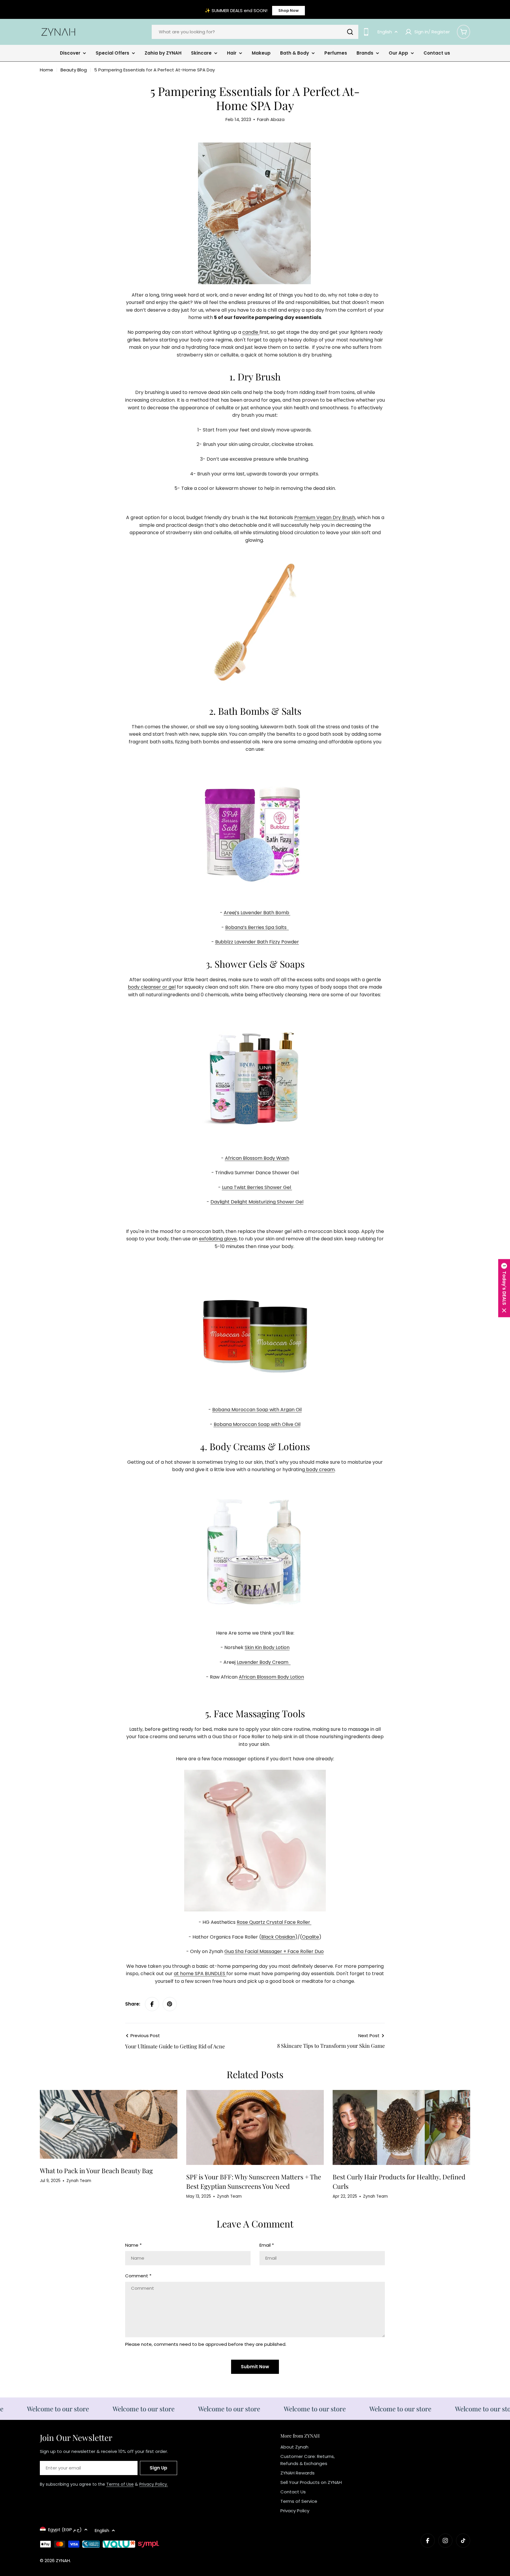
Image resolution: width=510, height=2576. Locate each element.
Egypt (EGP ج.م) (65, 2530)
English (385, 32)
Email (267, 2245)
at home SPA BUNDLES (200, 1974)
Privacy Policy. (154, 2484)
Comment (138, 2276)
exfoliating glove (218, 1239)
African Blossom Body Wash (257, 1158)
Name (133, 2245)
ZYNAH (63, 2561)
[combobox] (255, 32)
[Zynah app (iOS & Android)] (366, 32)
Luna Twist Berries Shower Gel (257, 1187)
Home (46, 70)
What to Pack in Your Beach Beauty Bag (96, 2171)
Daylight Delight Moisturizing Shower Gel (257, 1202)
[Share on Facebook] (152, 2004)
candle (251, 332)
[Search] (350, 32)
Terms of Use (120, 2484)
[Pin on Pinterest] (170, 2004)
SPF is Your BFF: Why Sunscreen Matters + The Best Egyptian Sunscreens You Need (254, 2181)
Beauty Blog (74, 70)
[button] (504, 1288)
